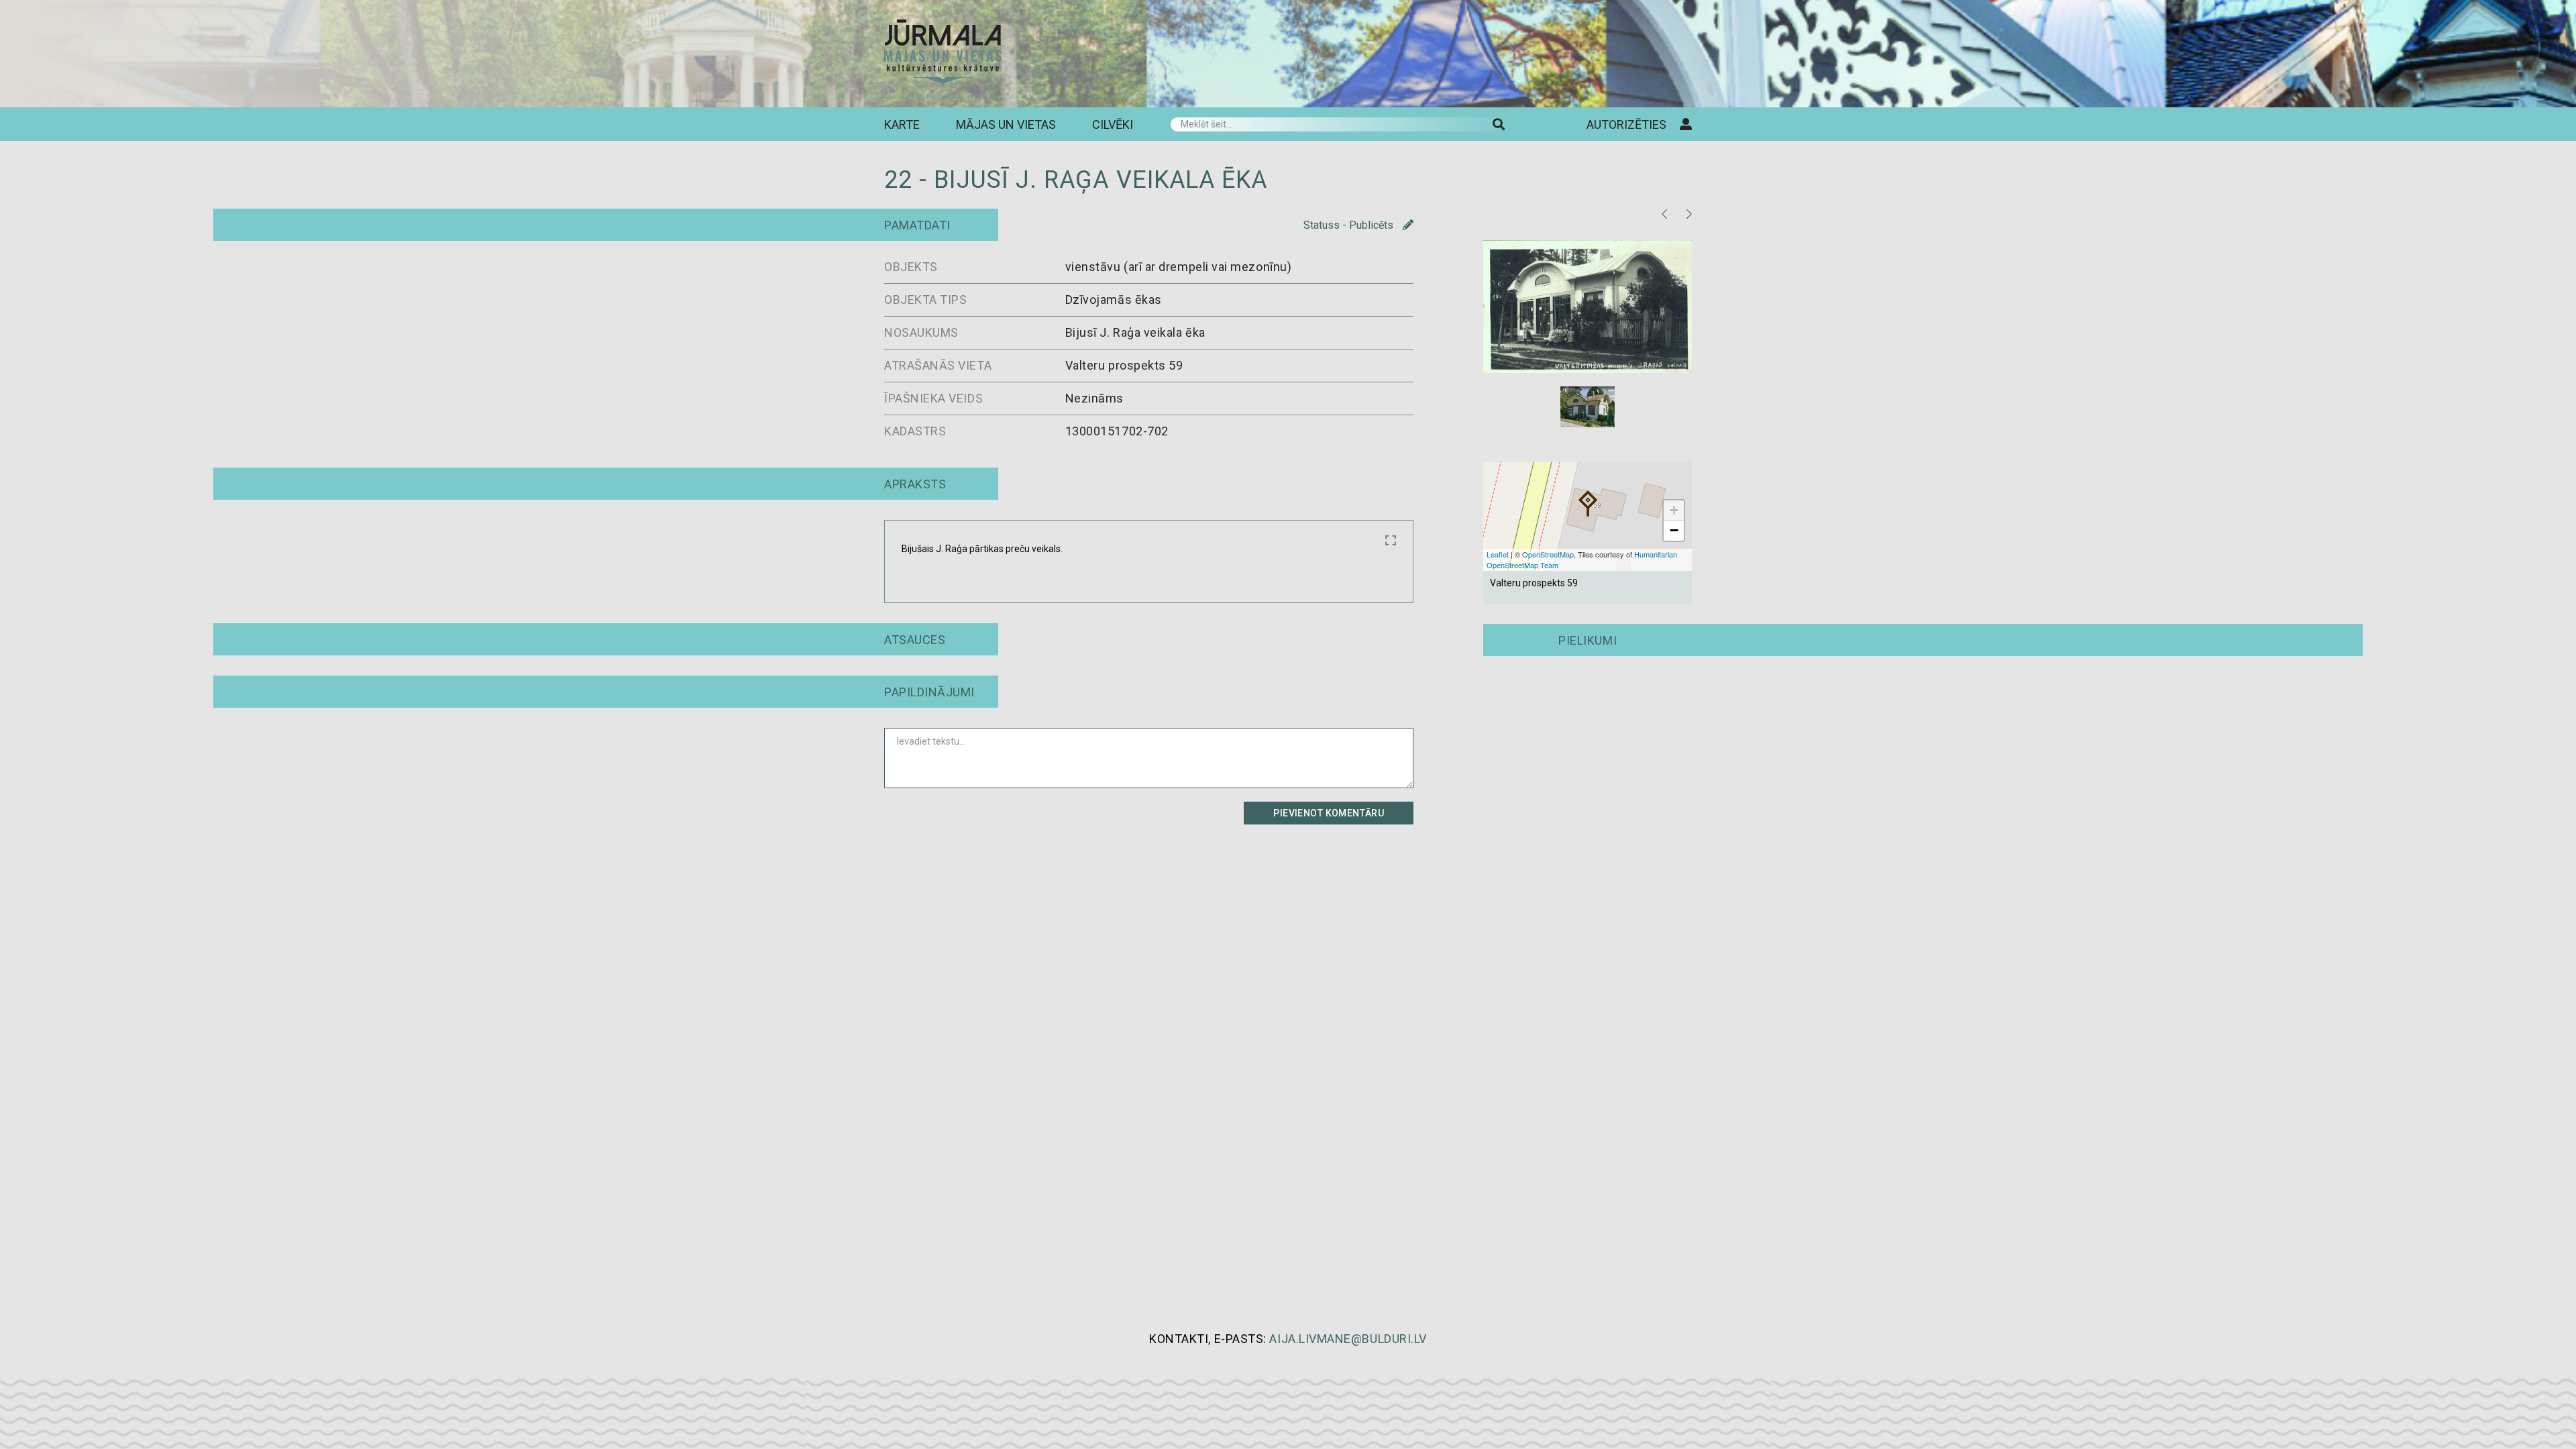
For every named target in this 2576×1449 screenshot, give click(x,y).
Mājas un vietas (1006, 124)
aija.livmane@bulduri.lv (1348, 1339)
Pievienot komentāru (1329, 813)
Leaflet (1498, 554)
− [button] (1674, 530)
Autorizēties (1626, 124)
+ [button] (1674, 510)
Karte (902, 124)
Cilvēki (1113, 124)
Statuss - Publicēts (1350, 225)
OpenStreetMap (1548, 554)
